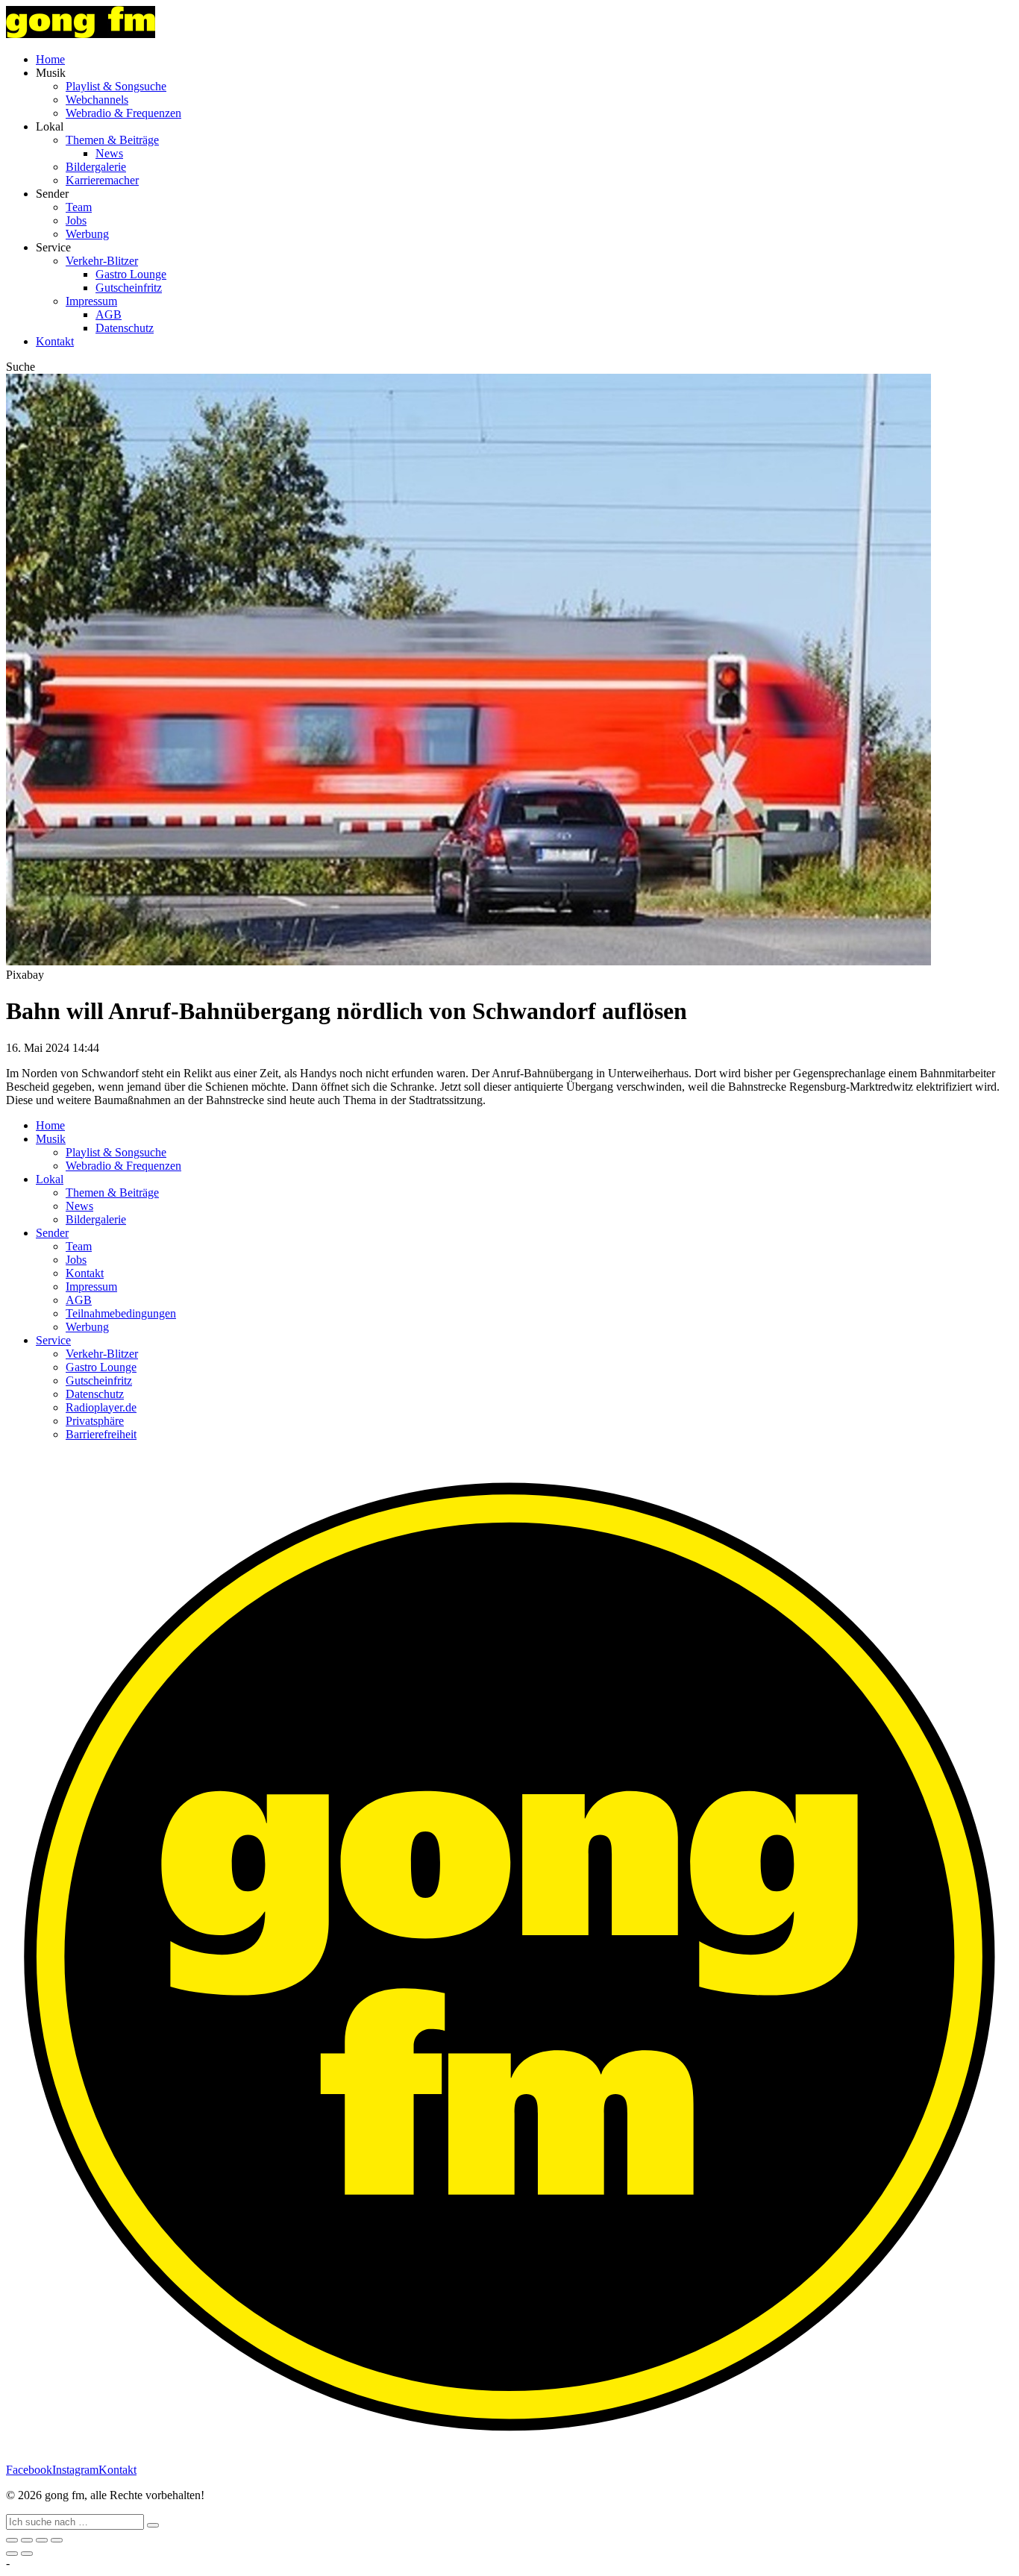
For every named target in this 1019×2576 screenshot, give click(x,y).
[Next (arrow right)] (27, 2554)
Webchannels (97, 100)
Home (50, 59)
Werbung (87, 234)
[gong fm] (81, 34)
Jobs (76, 220)
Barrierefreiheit (101, 1434)
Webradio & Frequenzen (123, 113)
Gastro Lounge (131, 274)
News (109, 153)
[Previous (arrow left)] (12, 2554)
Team (79, 207)
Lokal (50, 1179)
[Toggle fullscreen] (42, 2540)
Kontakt (55, 341)
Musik (51, 1139)
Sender (52, 1233)
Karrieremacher (102, 180)
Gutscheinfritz (129, 288)
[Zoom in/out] (57, 2540)
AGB (109, 314)
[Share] (27, 2540)
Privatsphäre (95, 1421)
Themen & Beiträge (112, 140)
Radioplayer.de (101, 1407)
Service (53, 1340)
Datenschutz (125, 328)
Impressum (91, 301)
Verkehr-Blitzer (102, 261)
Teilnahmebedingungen (121, 1313)
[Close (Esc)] (12, 2540)
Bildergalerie (96, 167)
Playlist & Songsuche (116, 86)
